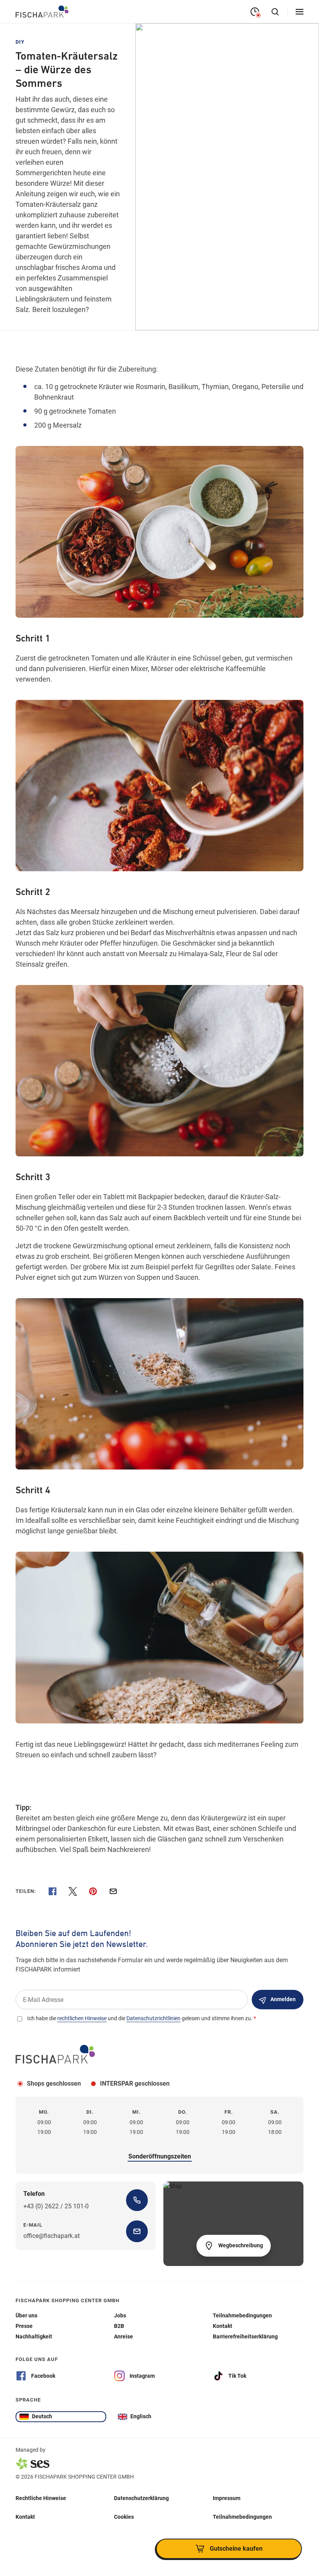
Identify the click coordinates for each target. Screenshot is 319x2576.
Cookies (124, 2517)
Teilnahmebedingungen (242, 2517)
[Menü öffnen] (300, 12)
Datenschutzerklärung (141, 2498)
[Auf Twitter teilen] (73, 1891)
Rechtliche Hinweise (41, 2498)
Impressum (227, 2498)
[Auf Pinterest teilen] (93, 1891)
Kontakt (25, 2517)
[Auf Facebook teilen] (53, 1891)
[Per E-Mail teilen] (113, 1891)
